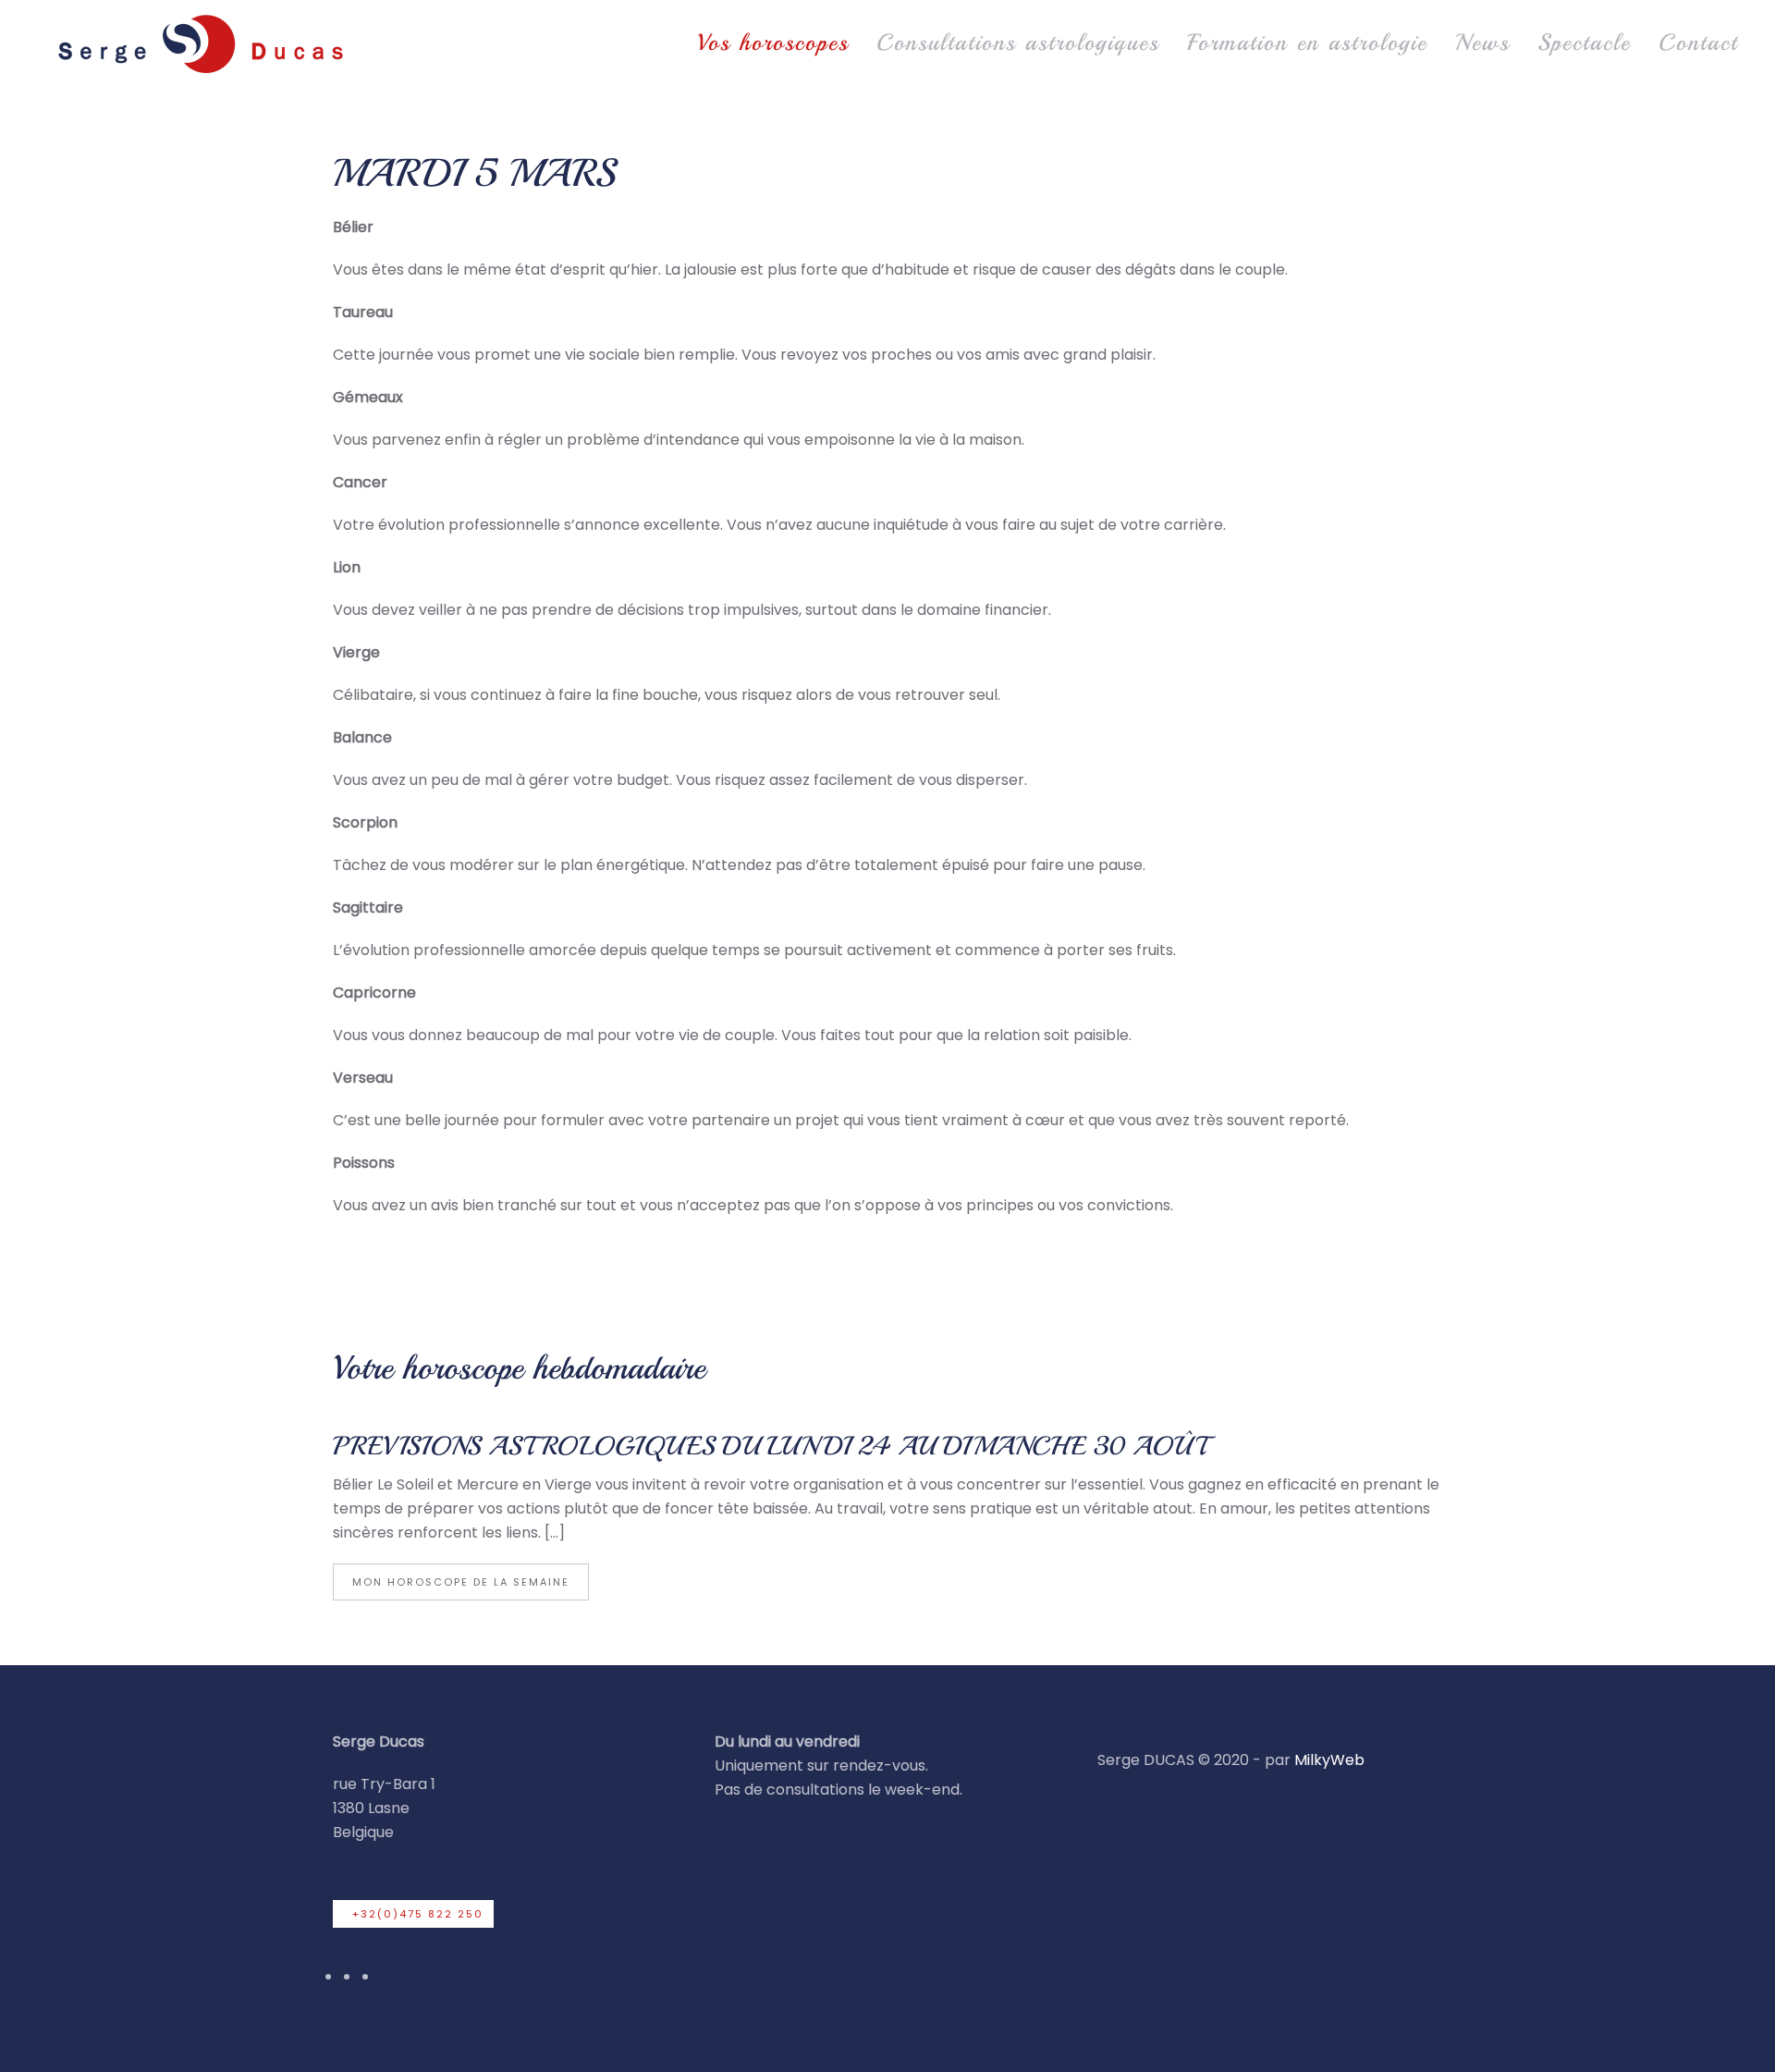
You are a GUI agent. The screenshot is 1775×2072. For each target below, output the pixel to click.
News (1482, 43)
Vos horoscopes (773, 43)
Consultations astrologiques (1018, 43)
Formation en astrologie (1307, 43)
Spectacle (1584, 43)
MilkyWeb (1329, 1760)
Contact (1698, 43)
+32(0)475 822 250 (418, 1914)
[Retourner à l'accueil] (199, 43)
